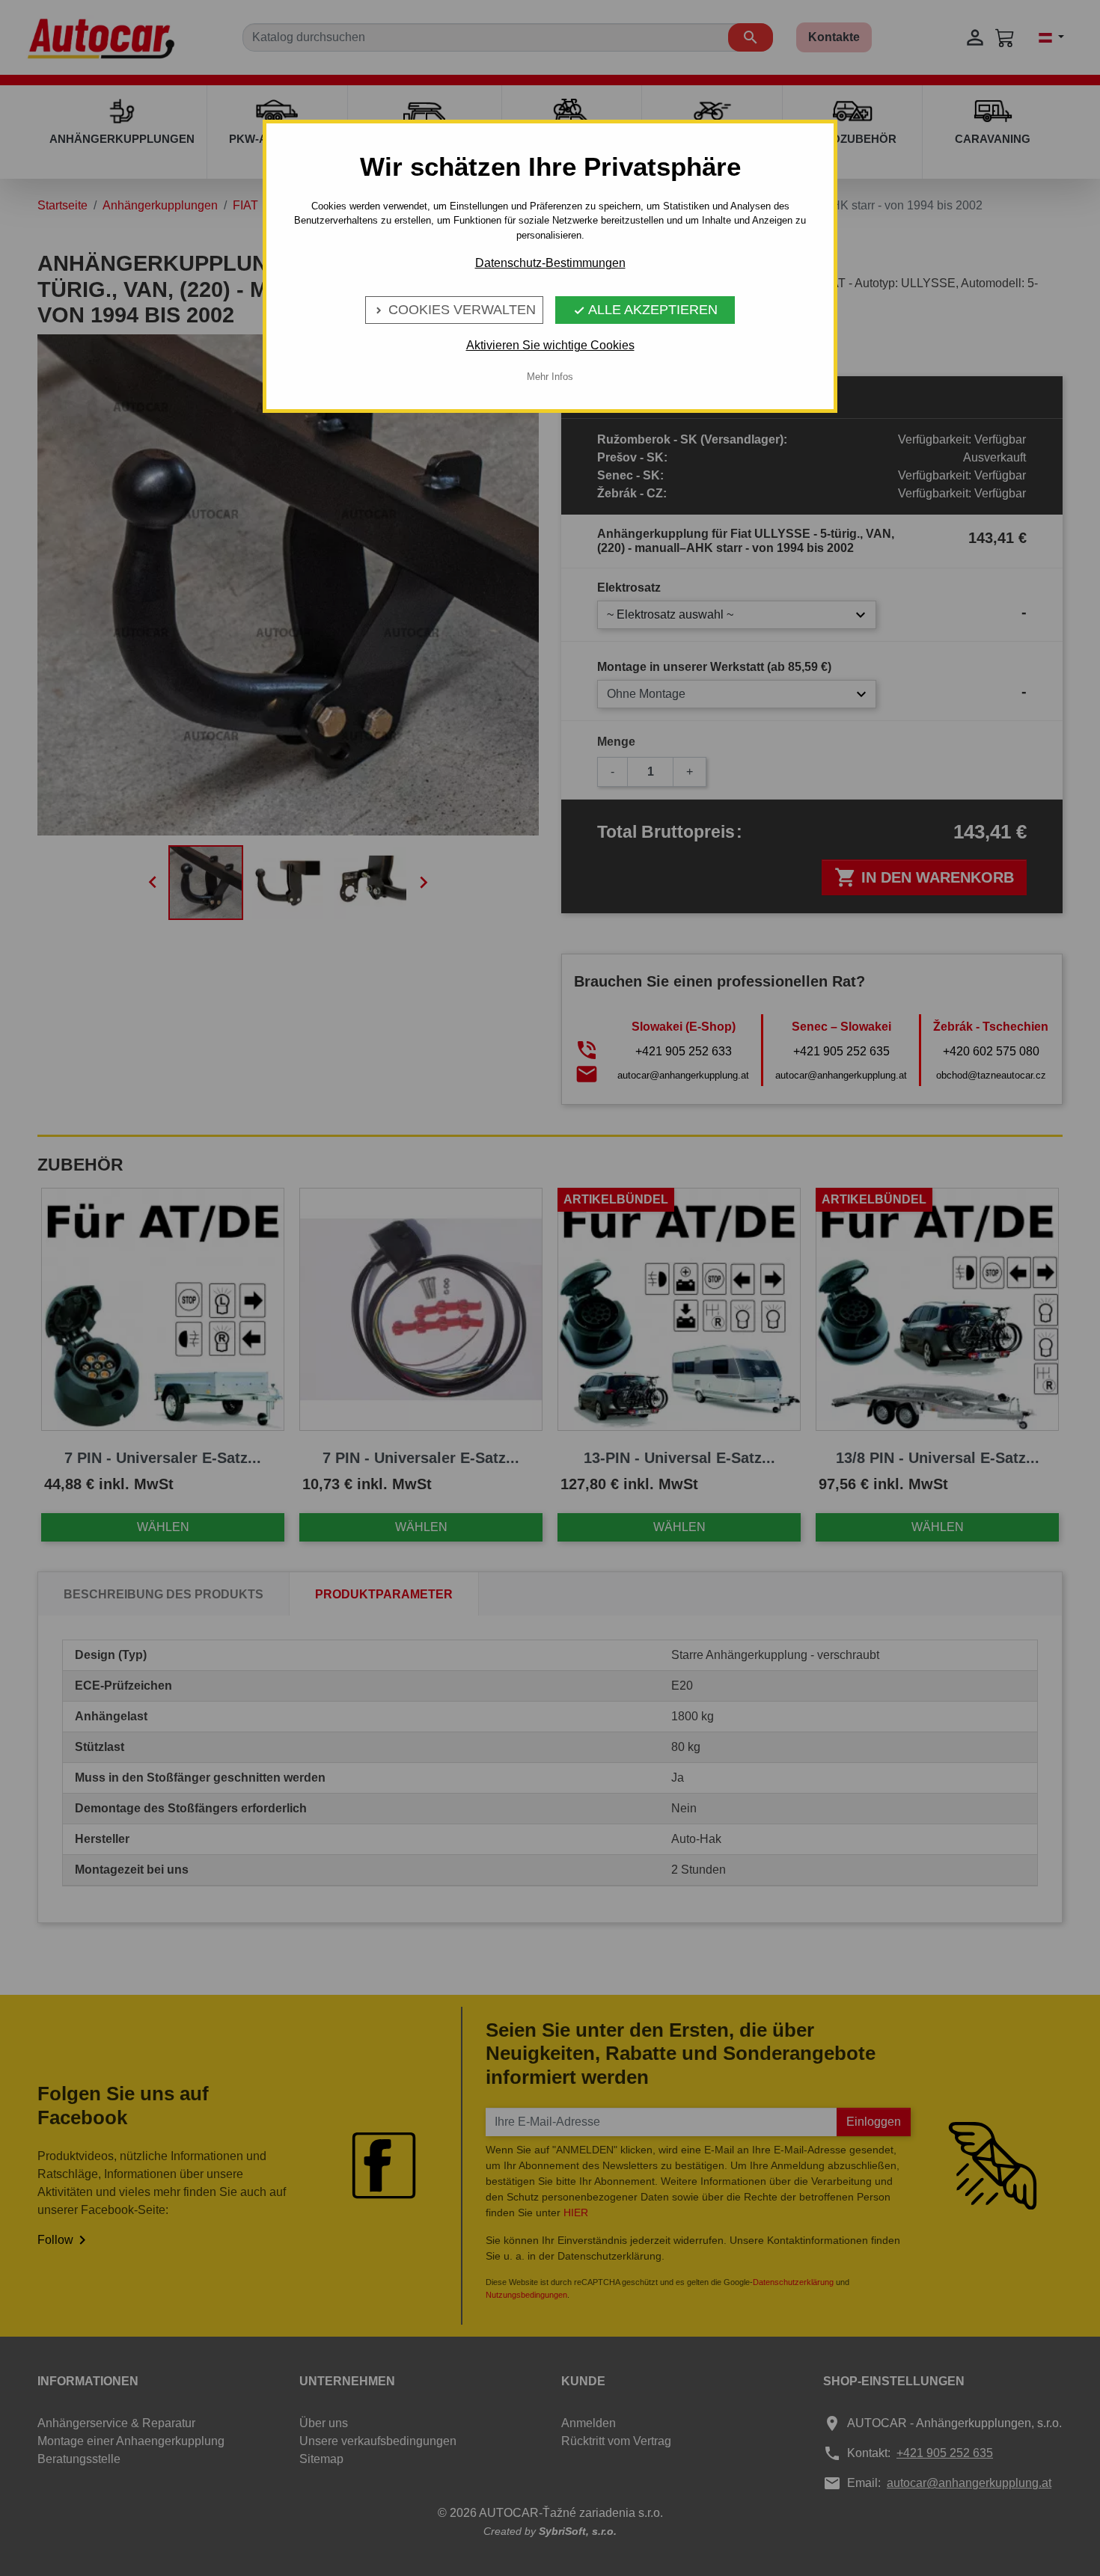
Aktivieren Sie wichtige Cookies (550, 345)
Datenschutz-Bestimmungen (550, 263)
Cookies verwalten (454, 310)
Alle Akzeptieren (645, 310)
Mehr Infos (550, 377)
